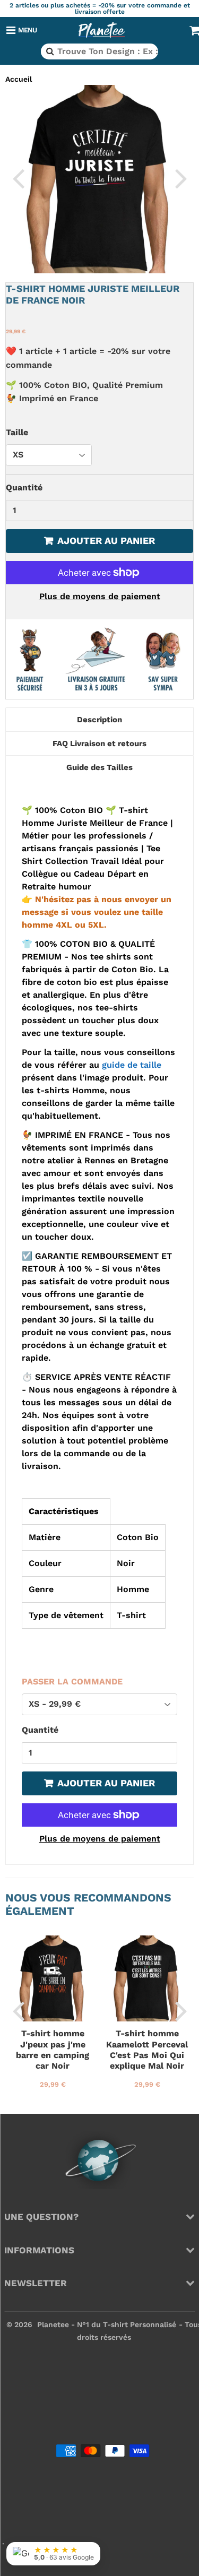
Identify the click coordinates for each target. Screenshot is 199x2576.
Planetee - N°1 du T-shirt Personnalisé (107, 2324)
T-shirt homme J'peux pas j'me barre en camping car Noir (53, 2050)
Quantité (24, 487)
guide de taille (132, 1065)
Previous (18, 178)
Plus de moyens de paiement (100, 596)
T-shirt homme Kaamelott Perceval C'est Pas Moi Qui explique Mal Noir (147, 2050)
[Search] (49, 51)
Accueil (19, 79)
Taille (17, 432)
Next (181, 178)
